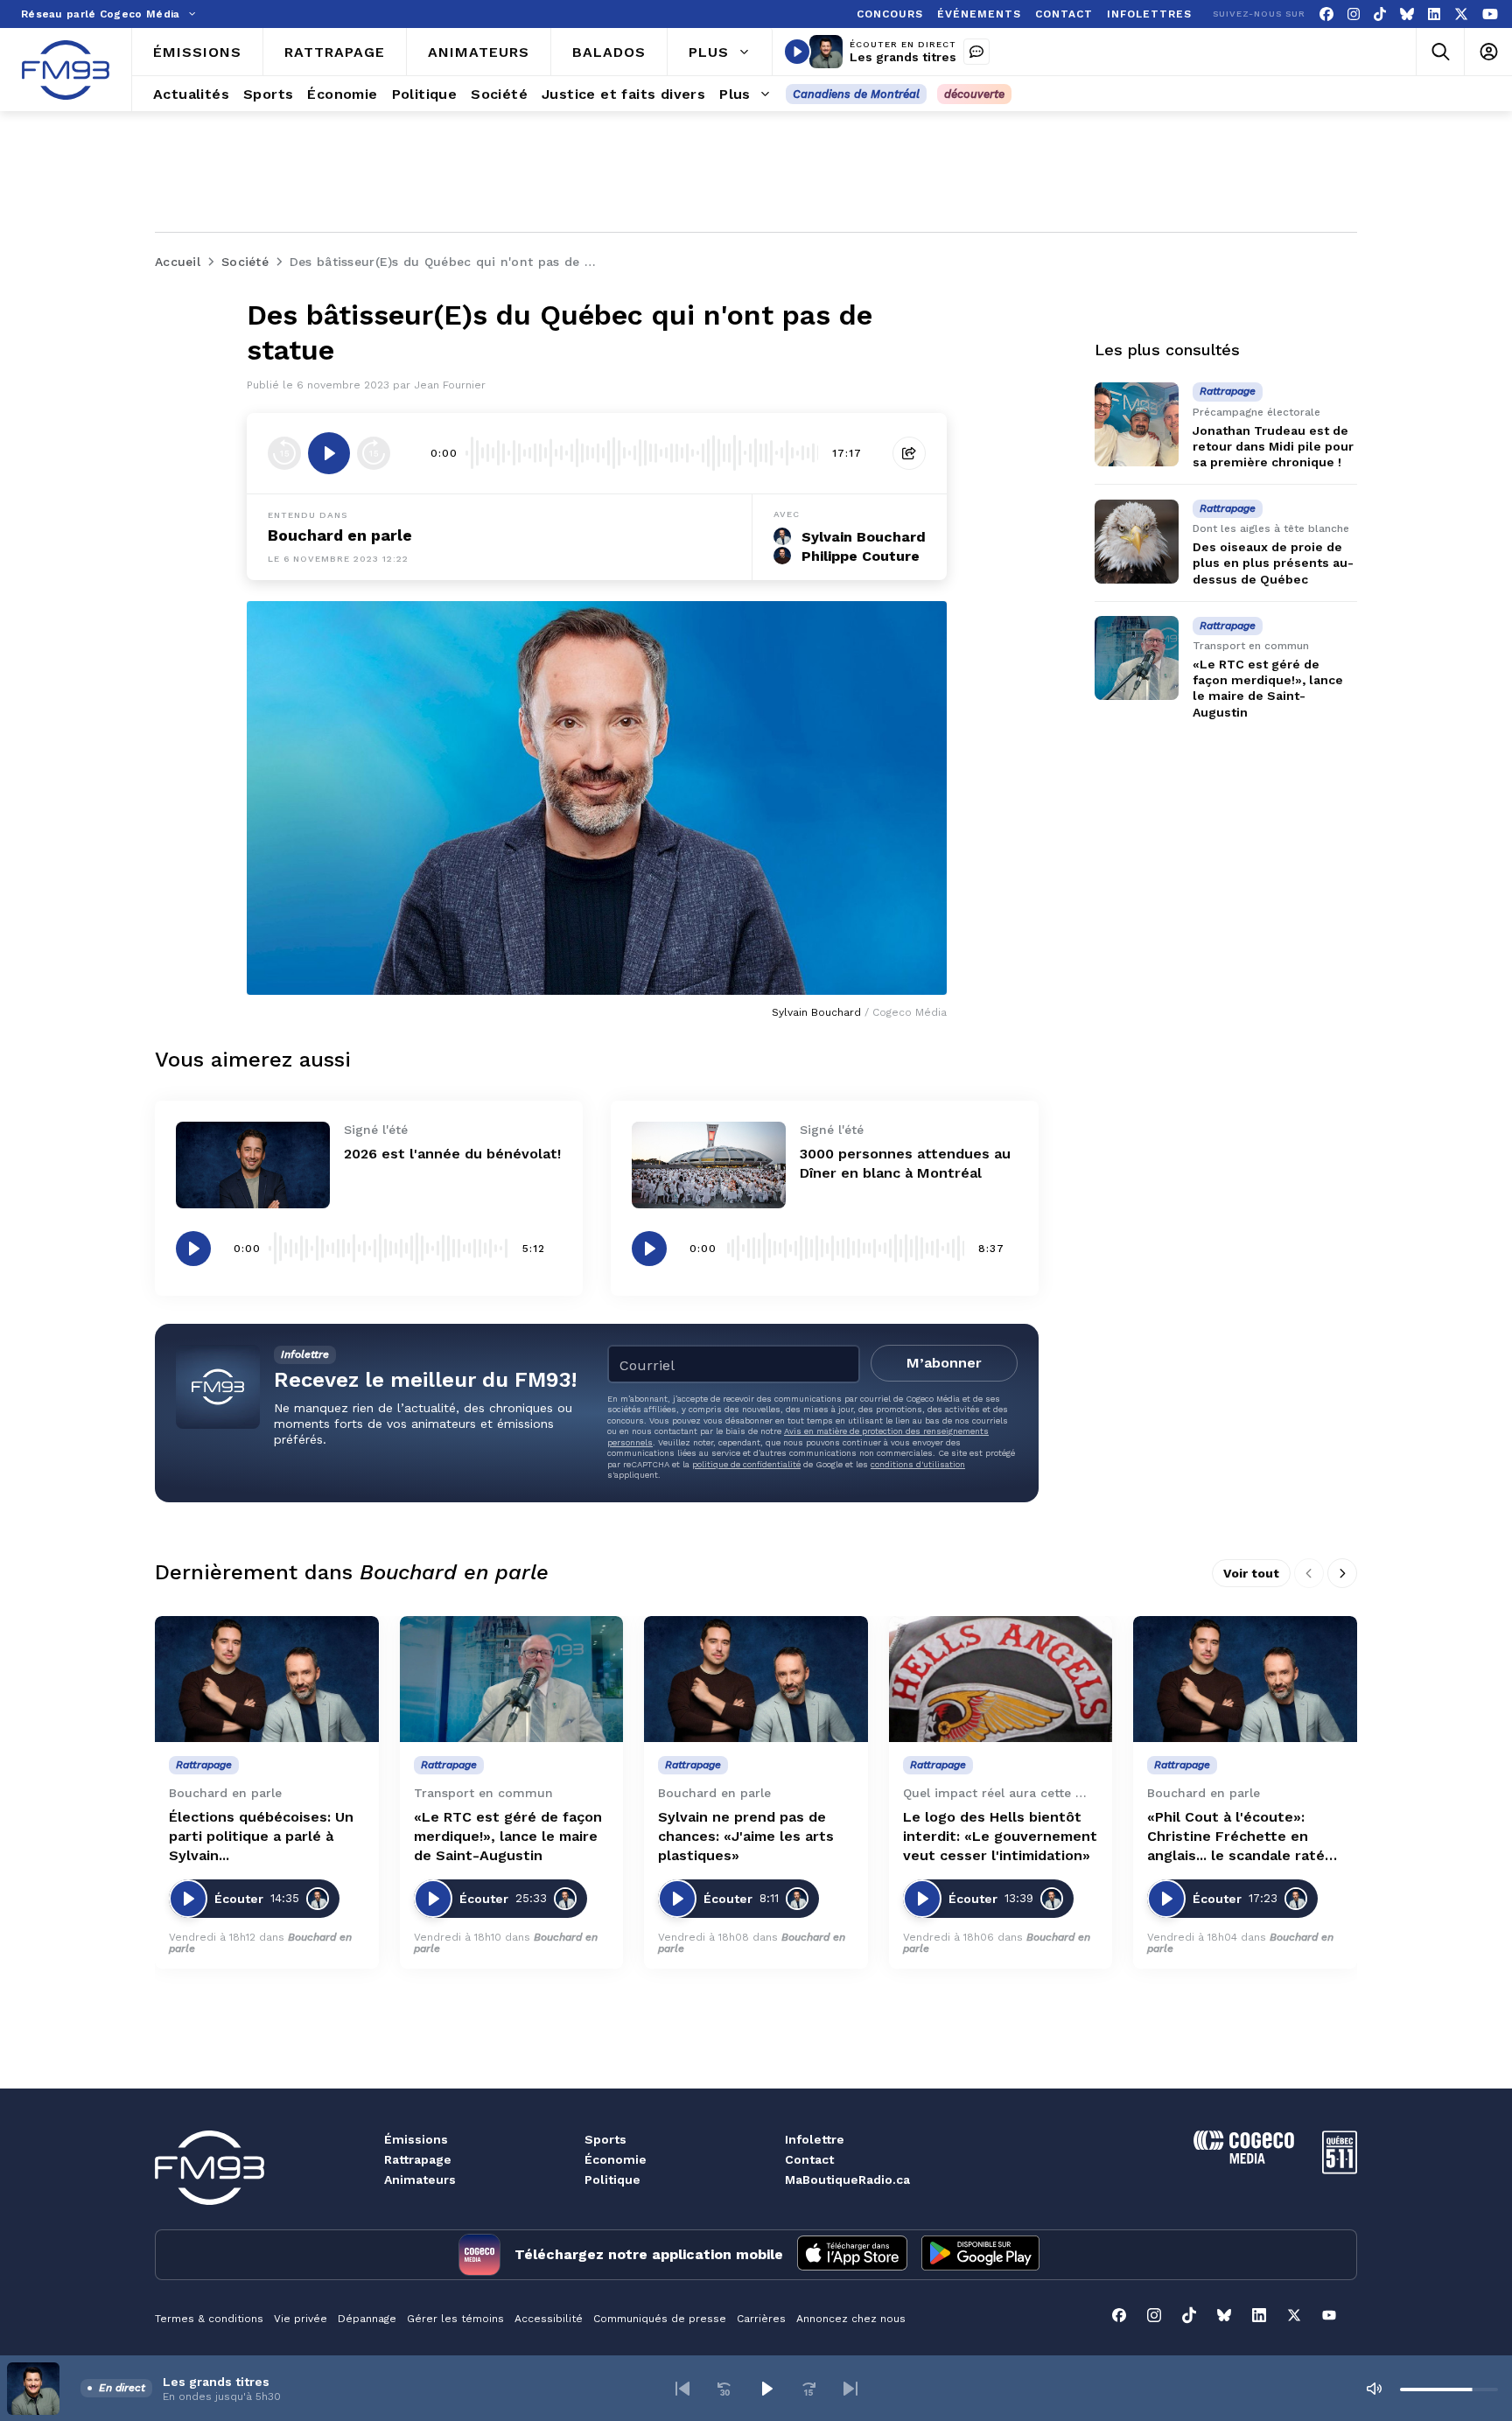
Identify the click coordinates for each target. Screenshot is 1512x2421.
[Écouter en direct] (797, 52)
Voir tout (1251, 1573)
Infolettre (815, 2139)
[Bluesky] (1407, 14)
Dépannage (367, 2319)
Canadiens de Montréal (856, 94)
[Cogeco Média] (1244, 2159)
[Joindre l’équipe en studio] (976, 52)
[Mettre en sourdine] (1374, 2389)
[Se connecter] (1488, 52)
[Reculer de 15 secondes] (284, 453)
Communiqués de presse (660, 2319)
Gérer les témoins (455, 2319)
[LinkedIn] (1434, 14)
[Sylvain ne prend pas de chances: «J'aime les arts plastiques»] (756, 1679)
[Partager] (909, 453)
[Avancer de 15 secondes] (374, 453)
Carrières (761, 2319)
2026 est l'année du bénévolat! (452, 1154)
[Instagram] (1354, 14)
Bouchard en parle (340, 535)
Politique (612, 2180)
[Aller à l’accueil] (66, 70)
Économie (616, 2159)
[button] (682, 2389)
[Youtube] (1490, 14)
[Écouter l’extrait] (329, 453)
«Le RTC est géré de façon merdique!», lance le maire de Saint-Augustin (508, 1836)
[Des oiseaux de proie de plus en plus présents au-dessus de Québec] (1137, 542)
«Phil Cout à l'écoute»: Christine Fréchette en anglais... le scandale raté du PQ (1236, 1837)
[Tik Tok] (1380, 14)
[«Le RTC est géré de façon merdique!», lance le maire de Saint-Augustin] (1137, 658)
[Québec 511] (1340, 2169)
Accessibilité (549, 2319)
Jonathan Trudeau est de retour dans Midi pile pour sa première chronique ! (1273, 446)
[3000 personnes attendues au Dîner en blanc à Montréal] (709, 1165)
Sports (605, 2139)
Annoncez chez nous (851, 2319)
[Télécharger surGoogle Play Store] (980, 2255)
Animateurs (420, 2180)
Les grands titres (903, 57)
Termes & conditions (209, 2319)
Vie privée (301, 2319)
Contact (809, 2159)
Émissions (416, 2139)
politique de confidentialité (746, 1464)
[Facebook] (1326, 14)
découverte (974, 94)
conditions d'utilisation (918, 1464)
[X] (1461, 14)
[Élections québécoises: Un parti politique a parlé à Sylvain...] (267, 1679)
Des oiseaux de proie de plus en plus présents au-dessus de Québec (1273, 563)
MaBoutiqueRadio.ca (847, 2180)
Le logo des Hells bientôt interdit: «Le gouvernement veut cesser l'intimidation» (1000, 1836)
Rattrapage (418, 2159)
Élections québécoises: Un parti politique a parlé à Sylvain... (261, 1836)
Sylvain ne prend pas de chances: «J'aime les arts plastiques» (746, 1836)
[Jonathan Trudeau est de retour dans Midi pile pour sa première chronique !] (1137, 424)
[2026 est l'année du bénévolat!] (253, 1165)
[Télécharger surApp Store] (852, 2255)
